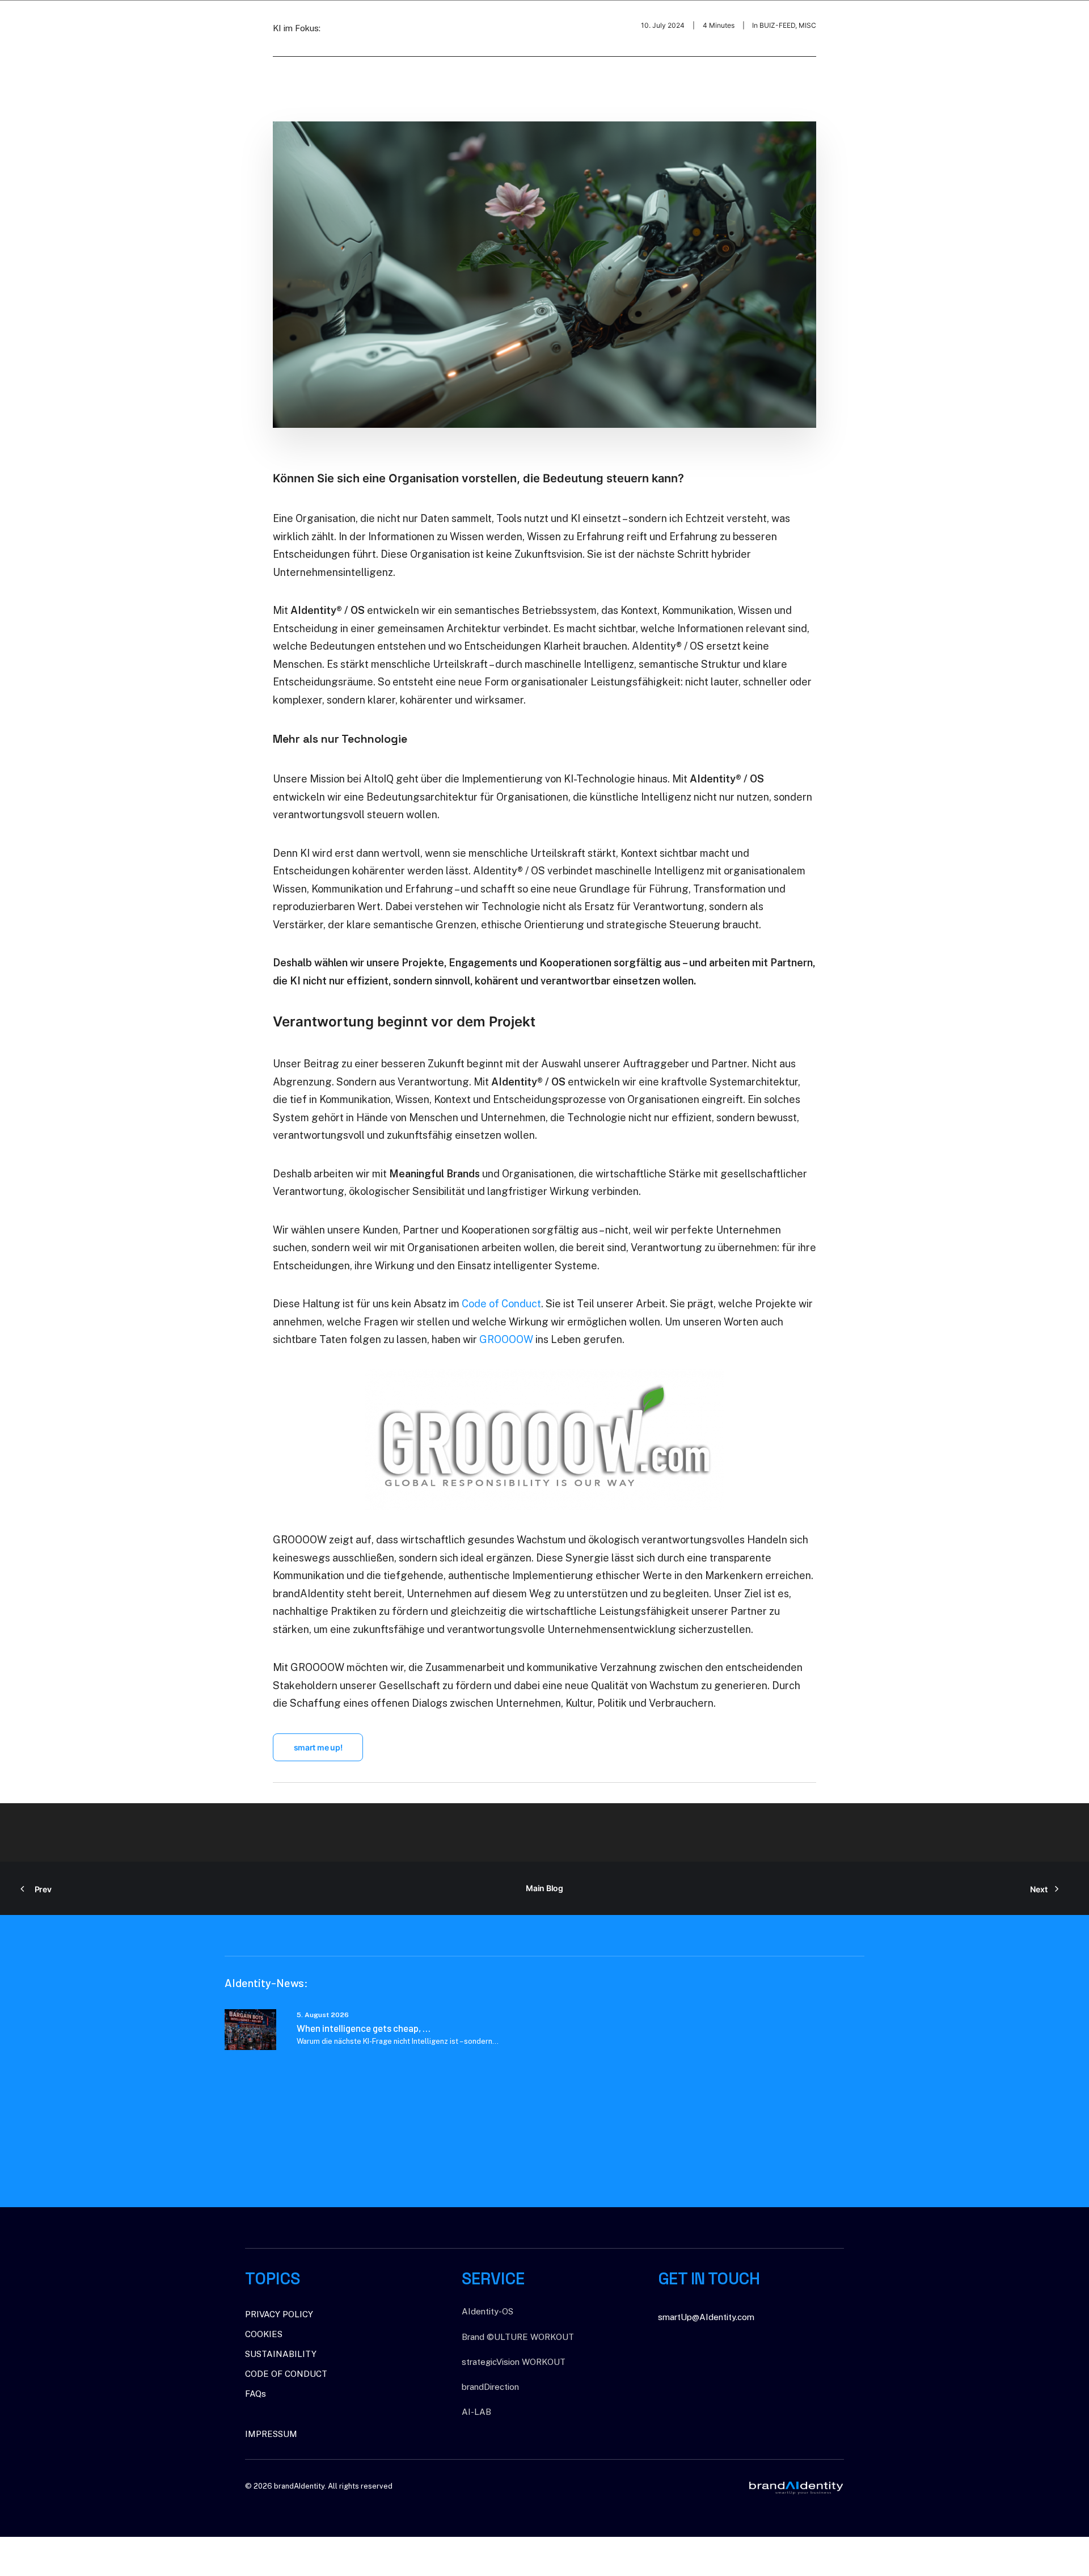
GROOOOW (506, 1339)
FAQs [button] (256, 2394)
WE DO (961, 22)
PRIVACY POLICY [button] (279, 2314)
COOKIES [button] (264, 2334)
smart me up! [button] (318, 1747)
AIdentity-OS (487, 2311)
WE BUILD (1010, 22)
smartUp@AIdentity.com (706, 2317)
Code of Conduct (501, 1304)
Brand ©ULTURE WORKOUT (518, 2337)
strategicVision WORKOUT (514, 2362)
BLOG (1058, 22)
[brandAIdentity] (58, 22)
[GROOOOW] (545, 1440)
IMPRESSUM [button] (271, 2434)
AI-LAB (476, 2412)
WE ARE (915, 22)
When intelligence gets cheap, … (364, 2028)
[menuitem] (919, 22)
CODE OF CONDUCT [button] (286, 2374)
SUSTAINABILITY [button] (281, 2354)
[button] (250, 2030)
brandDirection (490, 2387)
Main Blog (544, 1888)
